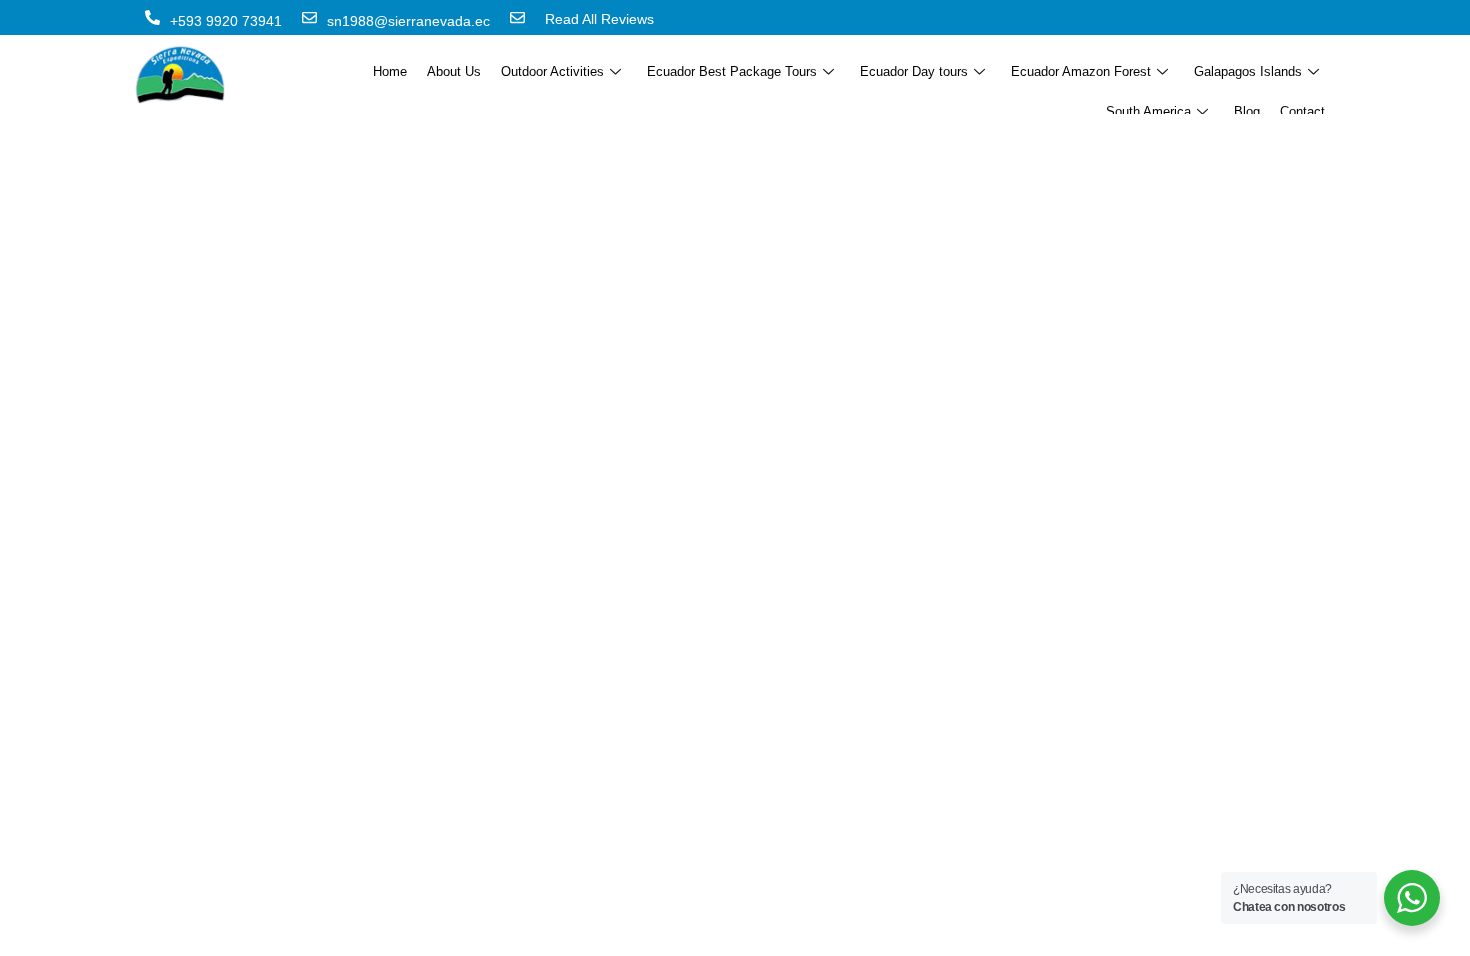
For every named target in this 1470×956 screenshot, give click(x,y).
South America (1148, 111)
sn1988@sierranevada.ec (408, 21)
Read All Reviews (599, 19)
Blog (1247, 111)
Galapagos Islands (1248, 71)
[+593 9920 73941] (152, 17)
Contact (1302, 111)
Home (390, 71)
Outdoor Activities (552, 71)
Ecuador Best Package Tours (732, 71)
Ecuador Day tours (914, 71)
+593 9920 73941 (226, 21)
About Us (454, 71)
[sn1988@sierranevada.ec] (309, 17)
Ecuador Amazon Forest (1081, 71)
